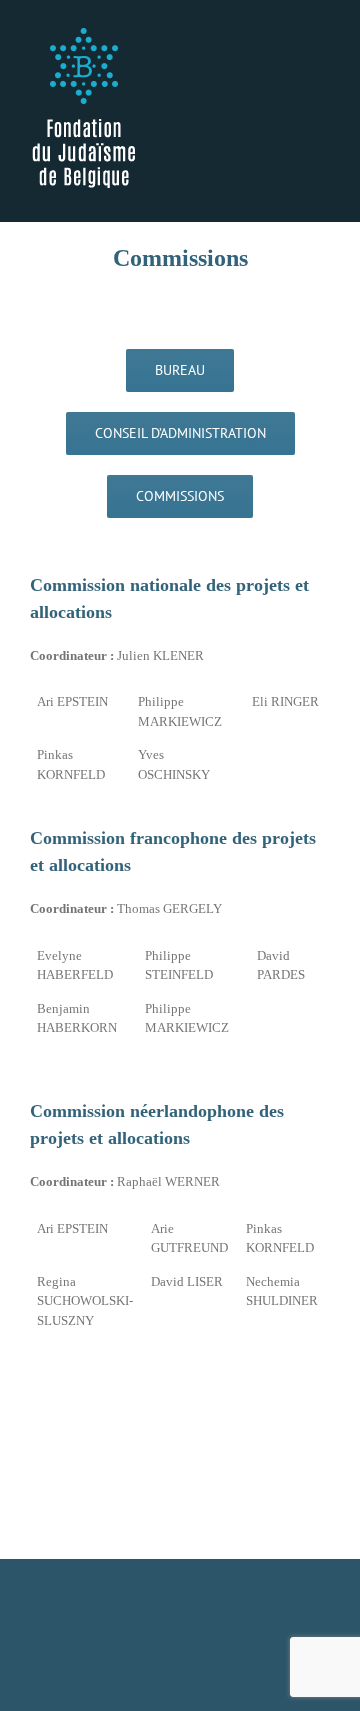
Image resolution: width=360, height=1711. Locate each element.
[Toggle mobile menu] (322, 30)
